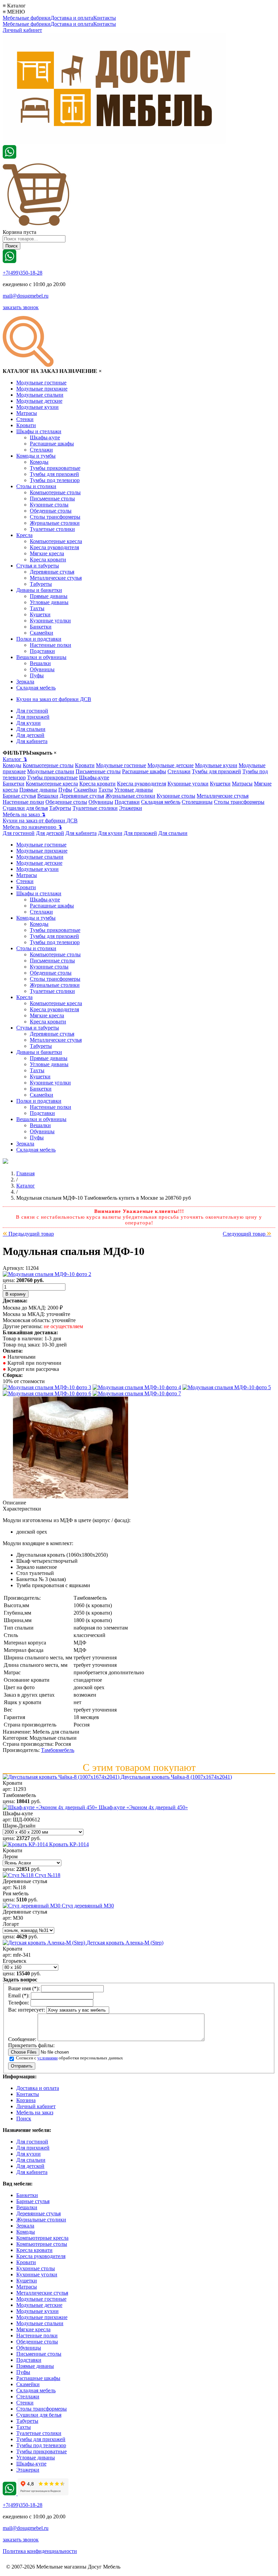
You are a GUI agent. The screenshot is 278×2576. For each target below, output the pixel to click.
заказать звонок (21, 307)
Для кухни (28, 723)
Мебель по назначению (32, 827)
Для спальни (31, 729)
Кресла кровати (48, 560)
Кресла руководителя (54, 547)
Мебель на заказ (24, 814)
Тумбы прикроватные (55, 468)
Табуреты (41, 584)
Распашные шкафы (52, 444)
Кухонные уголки (50, 621)
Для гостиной (32, 711)
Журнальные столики (55, 523)
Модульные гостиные (41, 383)
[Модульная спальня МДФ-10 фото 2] (47, 1387)
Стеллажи (41, 450)
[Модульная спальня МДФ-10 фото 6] (137, 1393)
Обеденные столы (51, 511)
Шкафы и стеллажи (39, 431)
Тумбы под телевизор (55, 480)
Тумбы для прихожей (54, 474)
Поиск (24, 2119)
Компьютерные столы (55, 492)
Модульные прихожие (42, 389)
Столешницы (197, 802)
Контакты (105, 18)
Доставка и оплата (72, 18)
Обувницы (42, 669)
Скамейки (42, 633)
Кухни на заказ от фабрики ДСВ (54, 699)
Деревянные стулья (52, 572)
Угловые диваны (49, 602)
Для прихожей (33, 717)
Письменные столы (52, 498)
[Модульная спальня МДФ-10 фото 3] (137, 1387)
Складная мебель (36, 688)
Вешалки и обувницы (41, 657)
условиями (47, 2058)
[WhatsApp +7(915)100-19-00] (9, 157)
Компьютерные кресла (56, 541)
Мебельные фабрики (27, 18)
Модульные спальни (40, 395)
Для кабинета (32, 741)
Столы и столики (36, 486)
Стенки (25, 419)
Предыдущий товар (28, 1234)
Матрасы (27, 413)
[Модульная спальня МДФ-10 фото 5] (47, 1393)
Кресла (24, 535)
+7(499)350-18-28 (23, 273)
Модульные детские (39, 401)
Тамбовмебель (58, 1750)
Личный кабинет (22, 30)
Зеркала (25, 682)
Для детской (30, 735)
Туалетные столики (52, 529)
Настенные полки (51, 645)
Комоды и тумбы (36, 456)
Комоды (39, 462)
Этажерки (131, 808)
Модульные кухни (37, 407)
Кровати (26, 425)
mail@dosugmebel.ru (26, 296)
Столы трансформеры (55, 517)
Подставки (42, 651)
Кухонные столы (49, 505)
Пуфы (37, 675)
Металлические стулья (56, 578)
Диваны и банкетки (39, 590)
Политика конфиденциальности (40, 2551)
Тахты (37, 608)
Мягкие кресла (47, 553)
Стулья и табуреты (38, 566)
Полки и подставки (39, 639)
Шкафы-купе (45, 437)
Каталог (15, 759)
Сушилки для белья (25, 808)
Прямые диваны (49, 596)
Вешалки (40, 663)
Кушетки (40, 614)
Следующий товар (247, 1234)
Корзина (26, 2100)
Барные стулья (19, 796)
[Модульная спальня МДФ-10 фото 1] (47, 1274)
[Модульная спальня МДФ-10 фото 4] (227, 1387)
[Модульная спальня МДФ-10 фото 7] (71, 1496)
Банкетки (41, 627)
